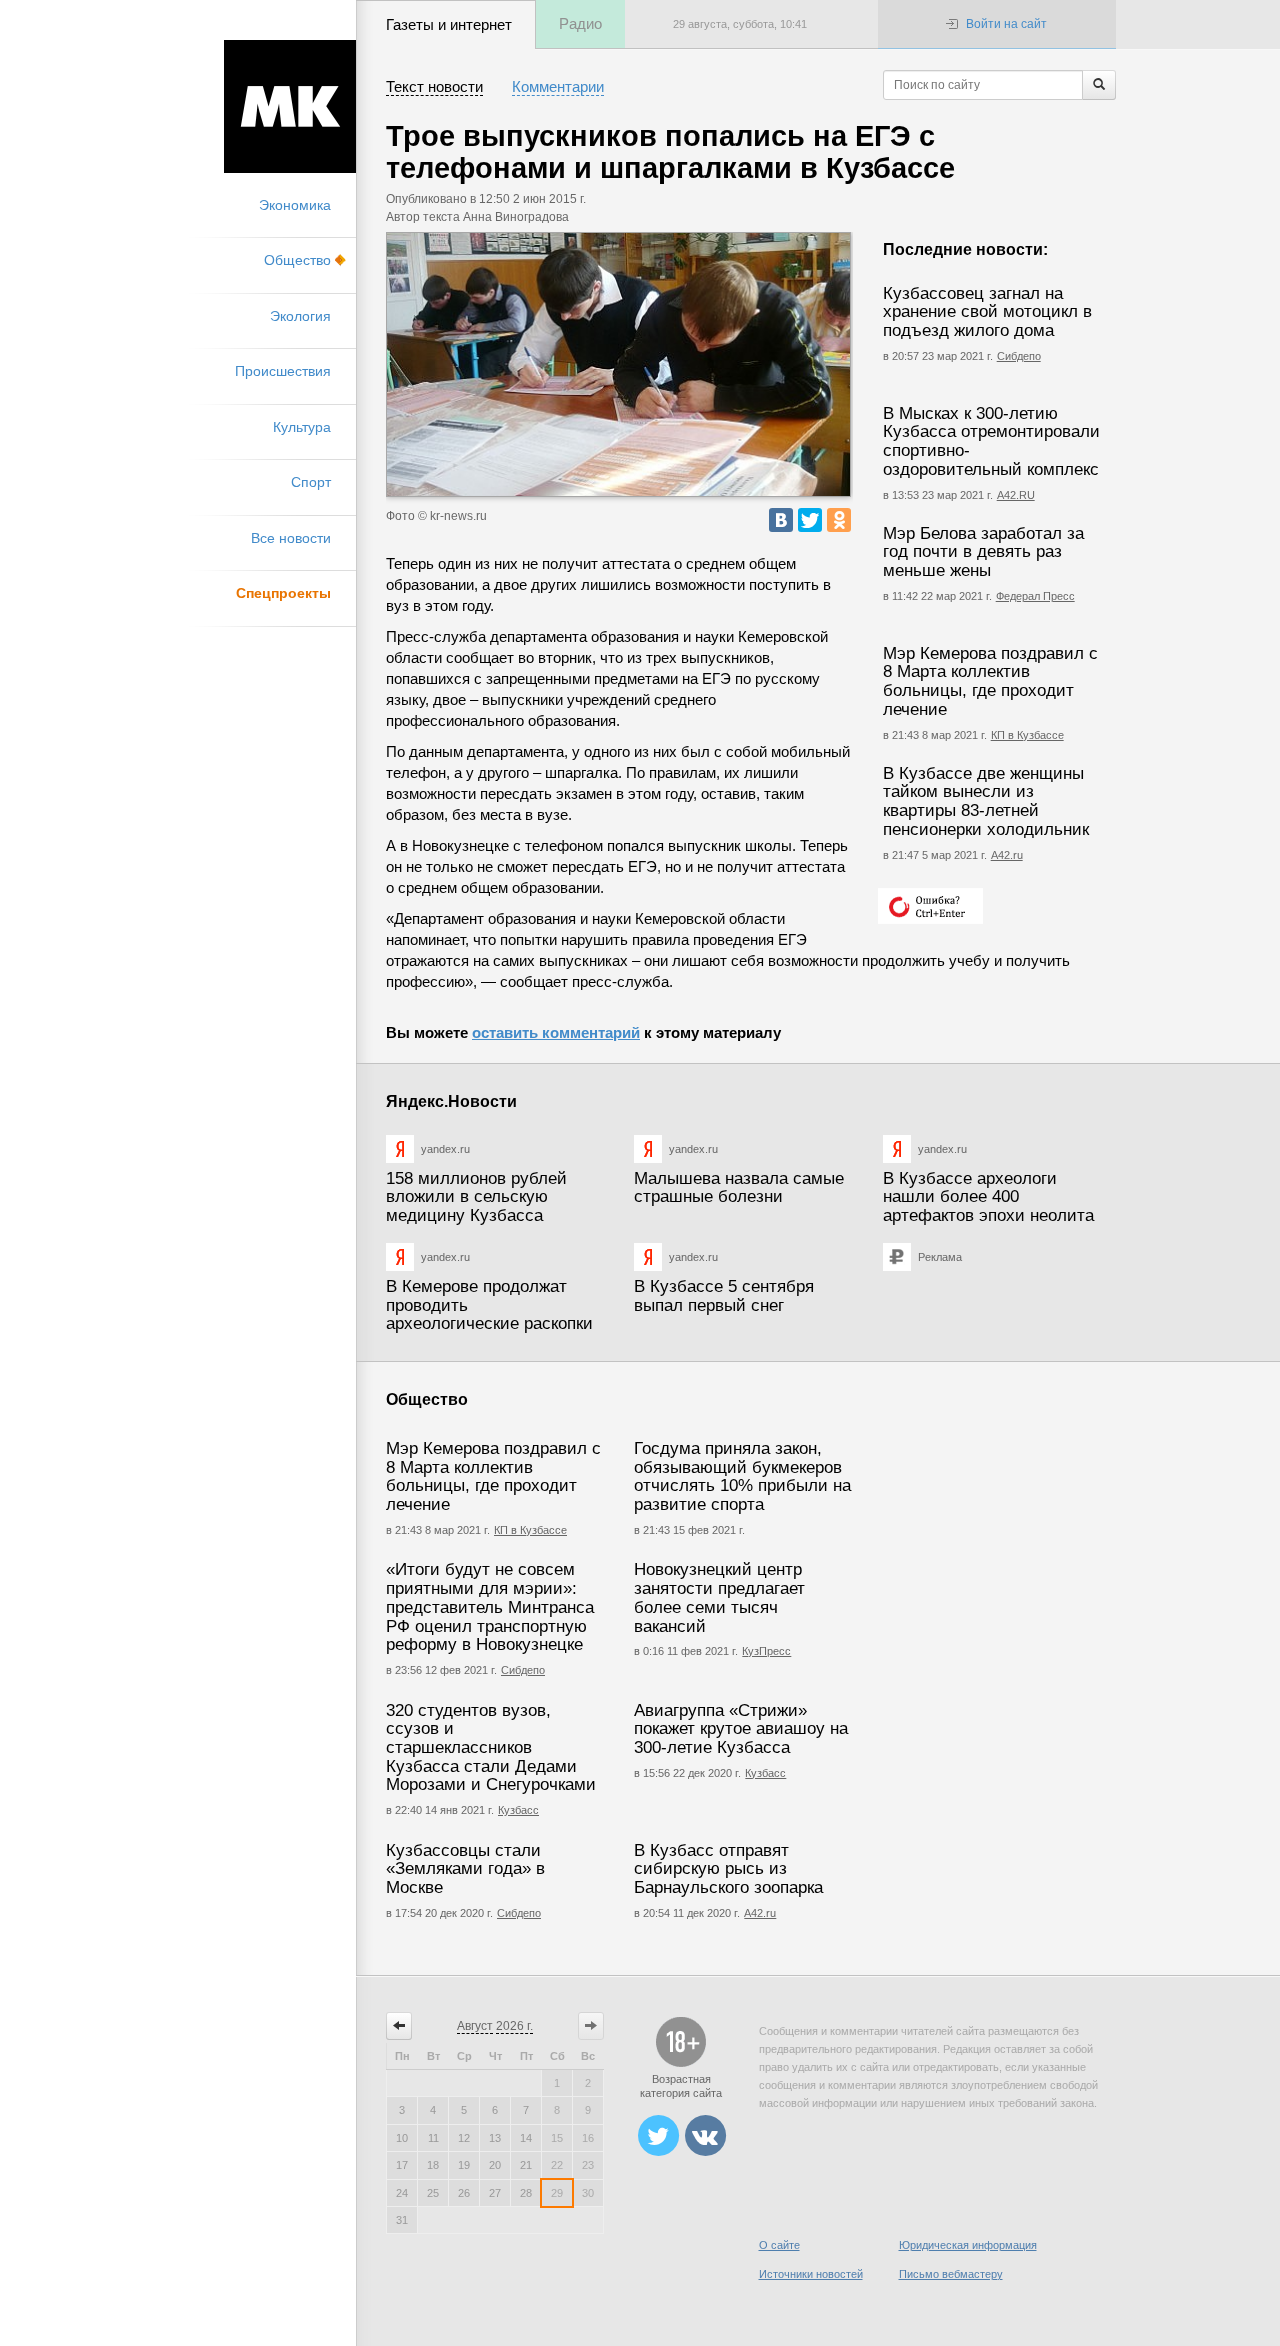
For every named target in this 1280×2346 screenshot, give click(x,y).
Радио (580, 23)
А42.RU (1016, 495)
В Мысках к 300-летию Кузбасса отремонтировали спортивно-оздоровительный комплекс (991, 441)
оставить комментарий (556, 1032)
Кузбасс (518, 1810)
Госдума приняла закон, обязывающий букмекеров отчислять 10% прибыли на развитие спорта (742, 1476)
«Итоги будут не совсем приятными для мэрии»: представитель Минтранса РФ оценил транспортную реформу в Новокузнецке (490, 1607)
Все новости (291, 538)
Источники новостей (811, 2274)
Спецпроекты (283, 593)
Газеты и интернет (449, 24)
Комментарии (558, 86)
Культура (302, 427)
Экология (300, 316)
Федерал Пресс (1035, 596)
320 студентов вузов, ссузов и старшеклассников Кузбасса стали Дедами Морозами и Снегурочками (491, 1748)
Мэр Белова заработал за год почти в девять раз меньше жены (983, 552)
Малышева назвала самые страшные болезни (739, 1188)
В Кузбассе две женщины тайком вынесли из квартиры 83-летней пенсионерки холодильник (986, 801)
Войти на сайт (1006, 24)
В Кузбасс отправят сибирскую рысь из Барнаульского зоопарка (728, 1869)
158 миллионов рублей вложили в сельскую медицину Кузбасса (476, 1197)
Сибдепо (1019, 356)
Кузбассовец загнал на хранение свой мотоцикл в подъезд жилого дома (987, 312)
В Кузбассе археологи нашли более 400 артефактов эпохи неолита (988, 1197)
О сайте (779, 2245)
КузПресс (766, 1651)
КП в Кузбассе (1027, 735)
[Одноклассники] (839, 520)
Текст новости (434, 86)
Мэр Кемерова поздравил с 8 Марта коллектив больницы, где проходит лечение (990, 681)
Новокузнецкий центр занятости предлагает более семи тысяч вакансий (719, 1597)
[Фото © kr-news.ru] (618, 364)
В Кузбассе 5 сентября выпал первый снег (724, 1296)
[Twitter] (810, 520)
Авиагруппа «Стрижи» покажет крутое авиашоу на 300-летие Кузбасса (741, 1729)
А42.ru (1007, 855)
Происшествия (283, 371)
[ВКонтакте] (781, 520)
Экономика (295, 205)
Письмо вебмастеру (951, 2274)
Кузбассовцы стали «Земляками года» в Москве (465, 1869)
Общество (297, 260)
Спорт (311, 482)
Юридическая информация (968, 2245)
